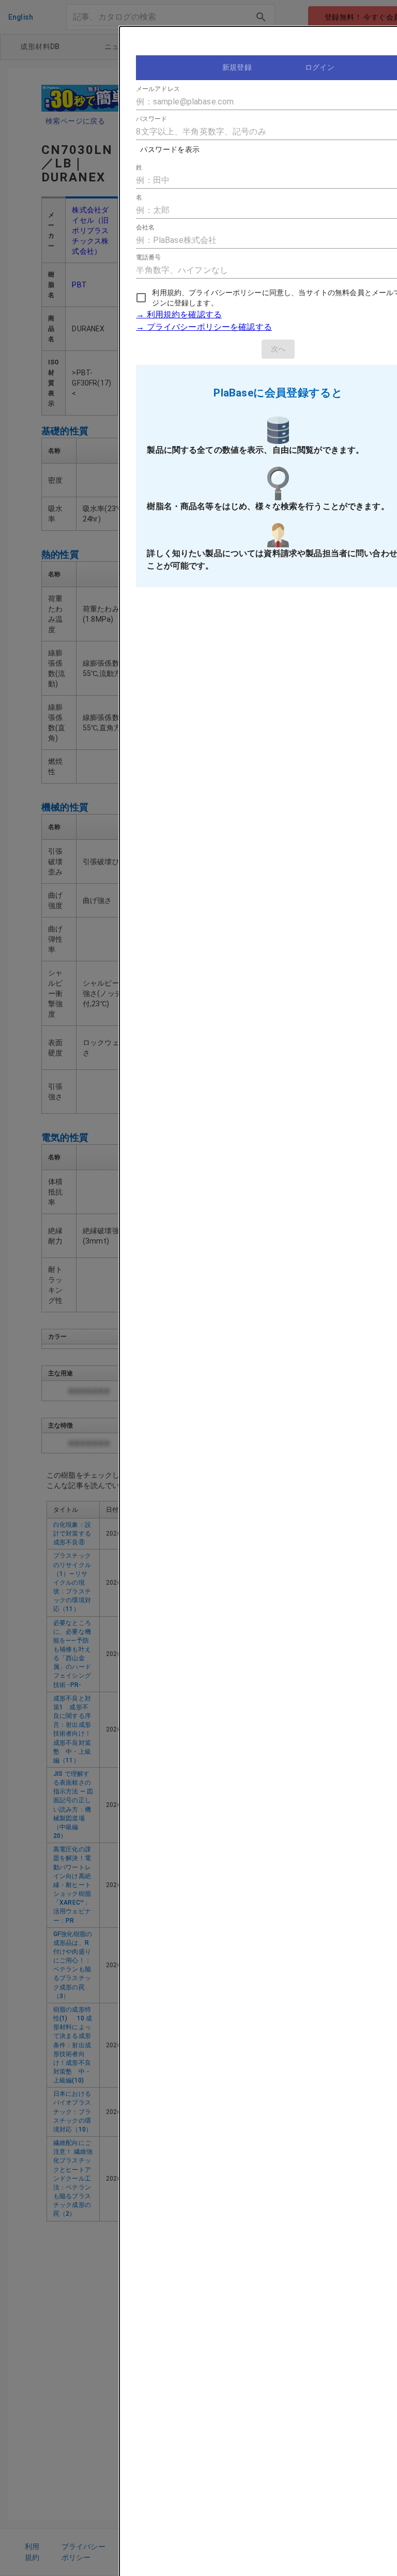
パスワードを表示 (170, 149)
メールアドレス (158, 89)
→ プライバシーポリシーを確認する (204, 327)
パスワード (152, 119)
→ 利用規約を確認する (179, 315)
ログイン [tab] (320, 67)
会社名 (145, 227)
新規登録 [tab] (237, 67)
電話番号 (148, 257)
